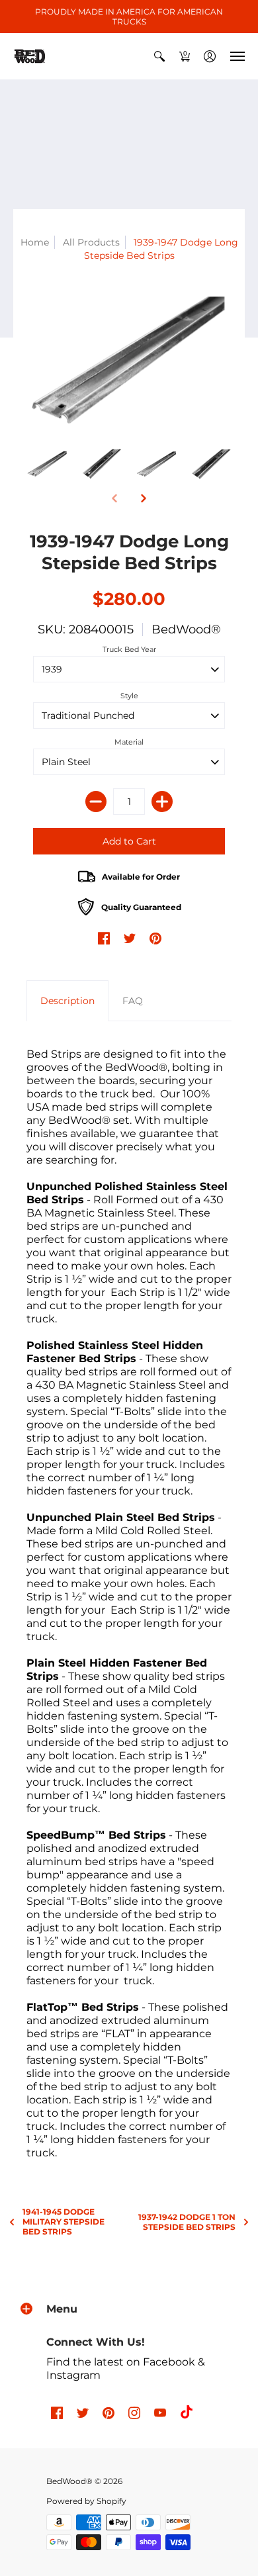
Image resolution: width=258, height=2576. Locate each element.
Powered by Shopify (86, 2501)
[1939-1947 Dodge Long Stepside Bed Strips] (47, 464)
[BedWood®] (30, 56)
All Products (91, 242)
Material (129, 742)
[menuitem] (159, 56)
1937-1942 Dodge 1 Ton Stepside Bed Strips (187, 2222)
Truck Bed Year (129, 649)
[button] (159, 56)
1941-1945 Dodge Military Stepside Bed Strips (64, 2222)
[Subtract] (96, 802)
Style (129, 696)
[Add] (162, 802)
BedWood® (186, 629)
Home (35, 242)
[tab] (67, 1001)
